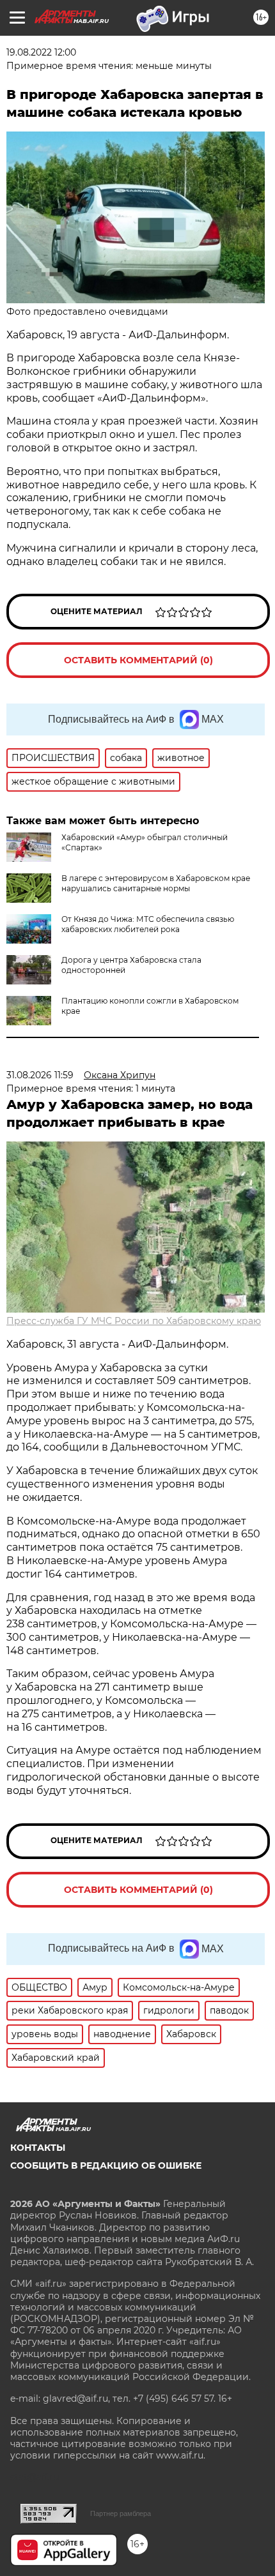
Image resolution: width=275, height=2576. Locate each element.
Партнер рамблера (121, 2513)
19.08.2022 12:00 (41, 52)
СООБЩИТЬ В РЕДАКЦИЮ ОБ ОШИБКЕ (106, 2165)
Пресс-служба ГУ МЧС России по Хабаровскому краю (134, 1321)
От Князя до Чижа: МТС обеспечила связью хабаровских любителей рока (148, 924)
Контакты (38, 2148)
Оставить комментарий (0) (138, 660)
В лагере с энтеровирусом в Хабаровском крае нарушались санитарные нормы (156, 883)
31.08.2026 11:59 (40, 1075)
